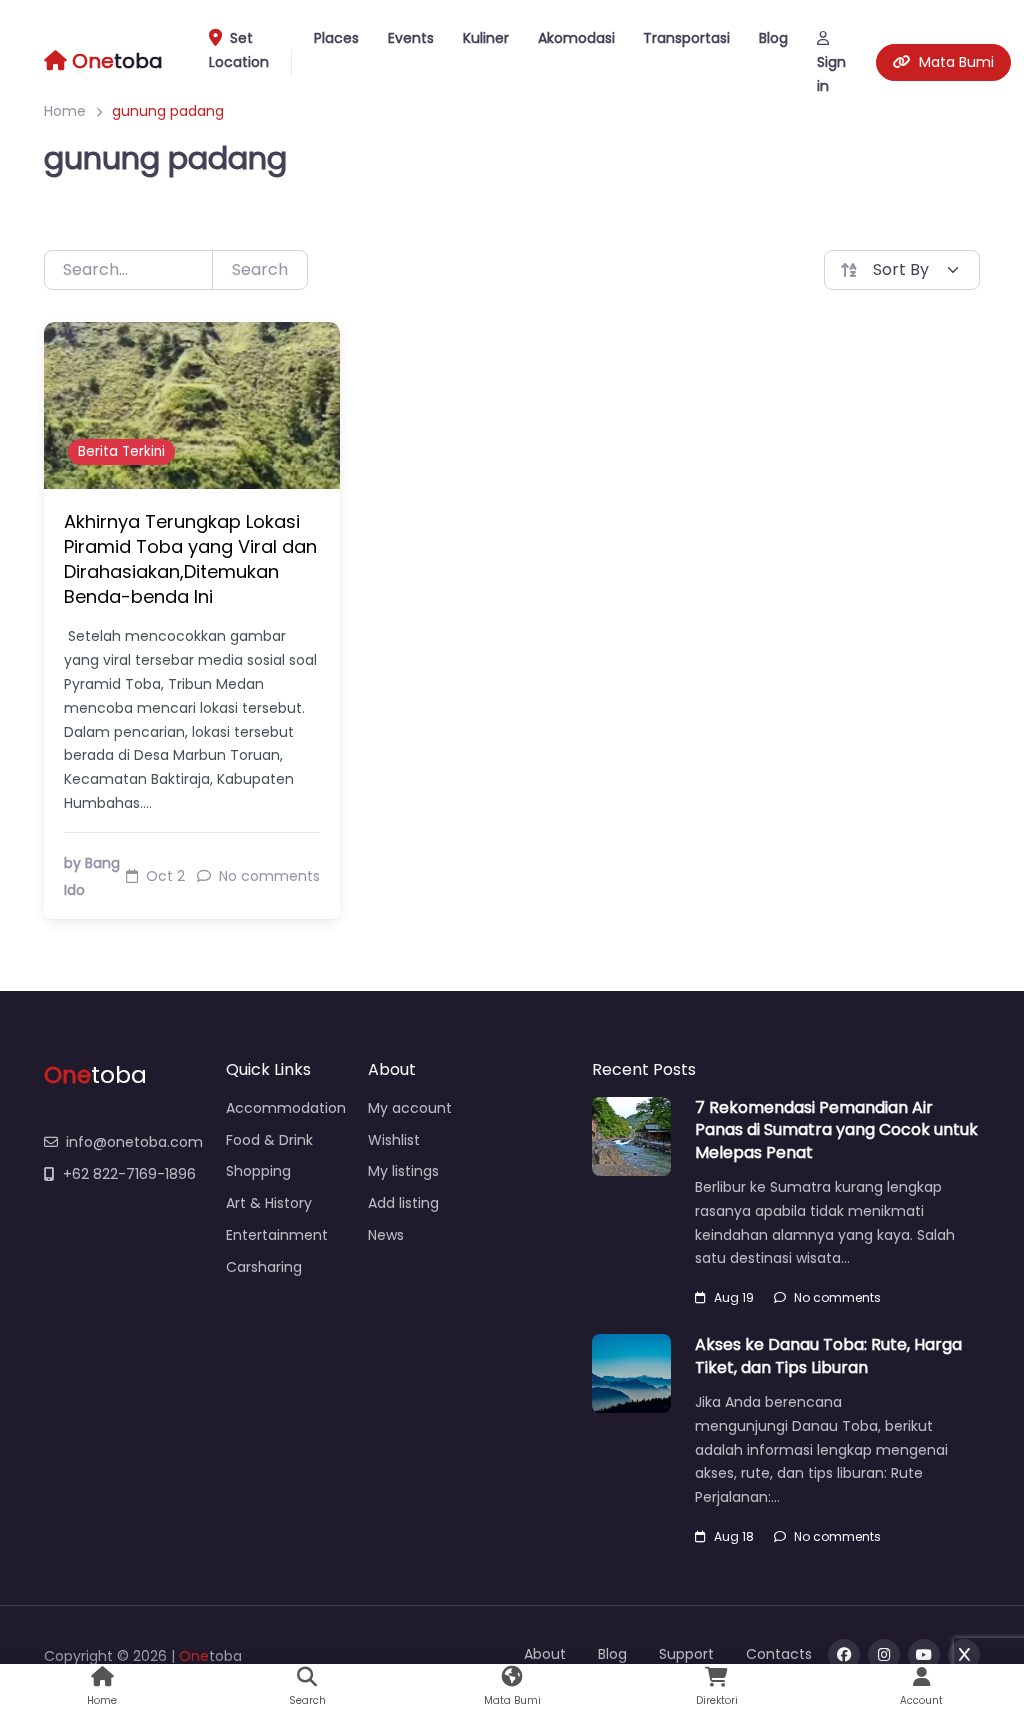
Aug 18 (734, 1536)
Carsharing (264, 1267)
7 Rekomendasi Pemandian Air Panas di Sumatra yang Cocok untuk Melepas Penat (836, 1130)
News (386, 1235)
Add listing (403, 1203)
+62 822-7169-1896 (129, 1174)
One (194, 1656)
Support (686, 1654)
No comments (837, 1297)
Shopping (258, 1171)
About (545, 1654)
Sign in (831, 74)
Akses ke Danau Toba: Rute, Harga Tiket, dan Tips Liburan (828, 1355)
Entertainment (277, 1235)
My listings (403, 1171)
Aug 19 (734, 1297)
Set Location (239, 50)
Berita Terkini (121, 451)
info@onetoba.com (134, 1142)
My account (410, 1108)
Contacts (779, 1654)
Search (260, 269)
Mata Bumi (956, 62)
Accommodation (286, 1108)
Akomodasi (576, 38)
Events (411, 38)
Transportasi (686, 38)
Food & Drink (269, 1140)
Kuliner (486, 38)
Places (336, 38)
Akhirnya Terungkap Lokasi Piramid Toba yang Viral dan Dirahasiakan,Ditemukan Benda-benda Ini (190, 559)
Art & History (269, 1203)
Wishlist (394, 1140)
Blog (773, 38)
